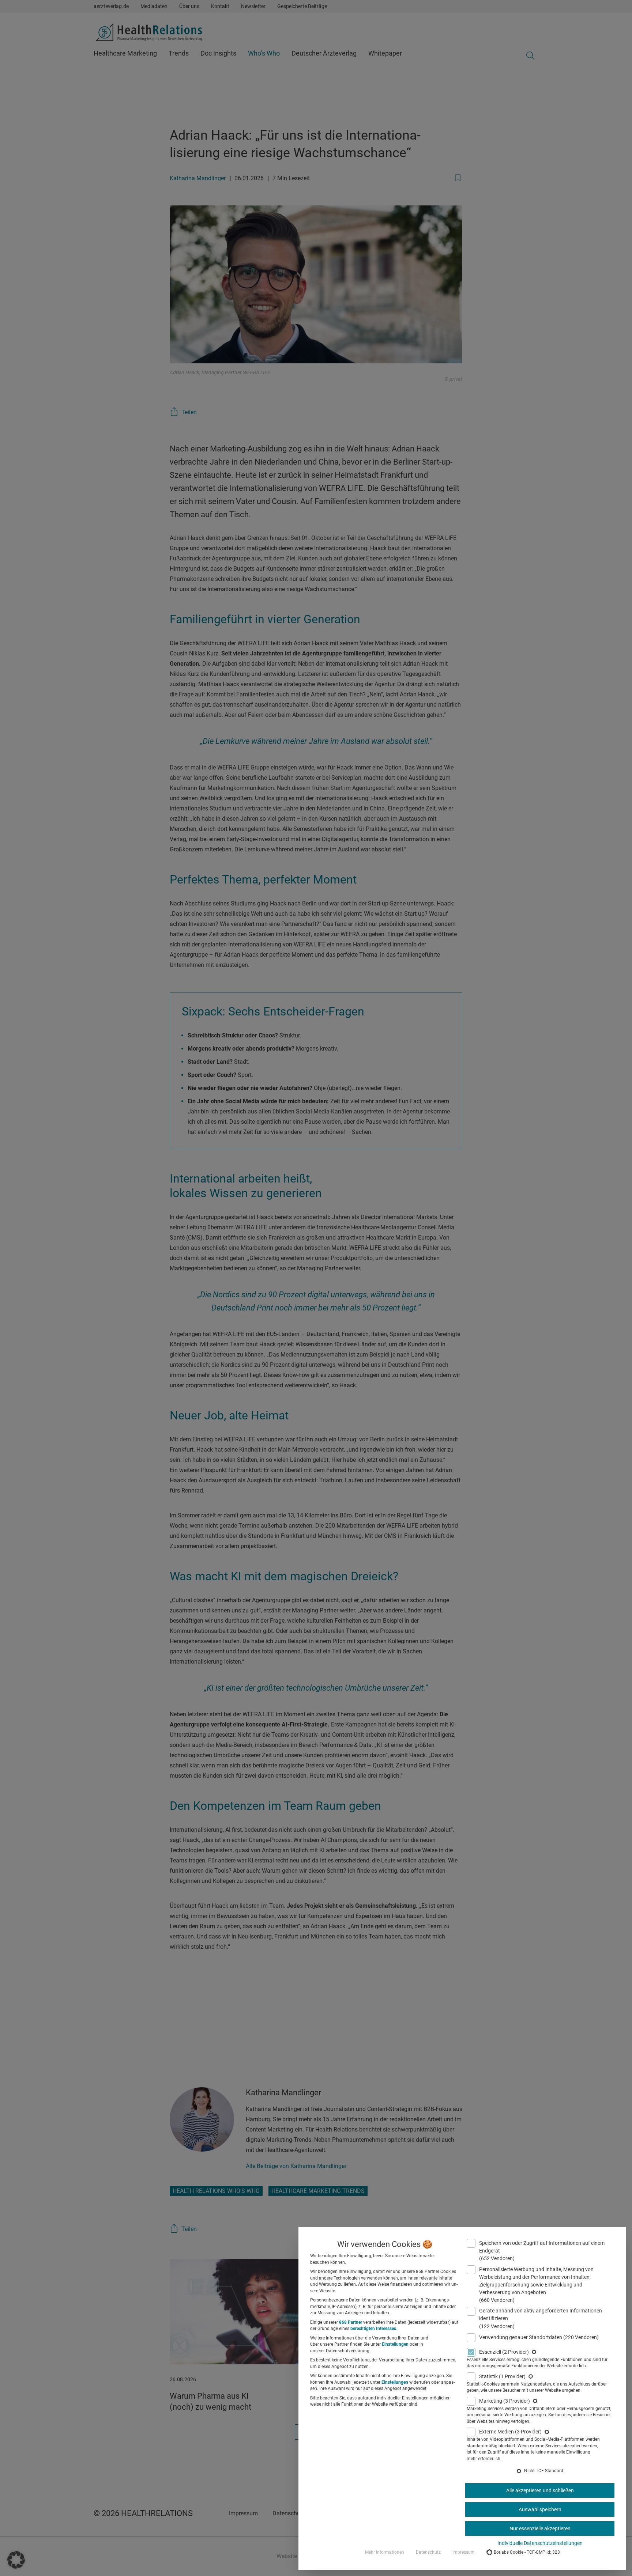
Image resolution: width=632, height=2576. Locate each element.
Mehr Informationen (385, 2552)
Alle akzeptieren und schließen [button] (540, 2490)
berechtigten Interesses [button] (373, 2329)
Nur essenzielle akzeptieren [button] (540, 2528)
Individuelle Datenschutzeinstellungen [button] (540, 2543)
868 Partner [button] (351, 2322)
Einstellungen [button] (395, 2344)
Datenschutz (428, 2552)
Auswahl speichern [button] (540, 2509)
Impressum (464, 2552)
